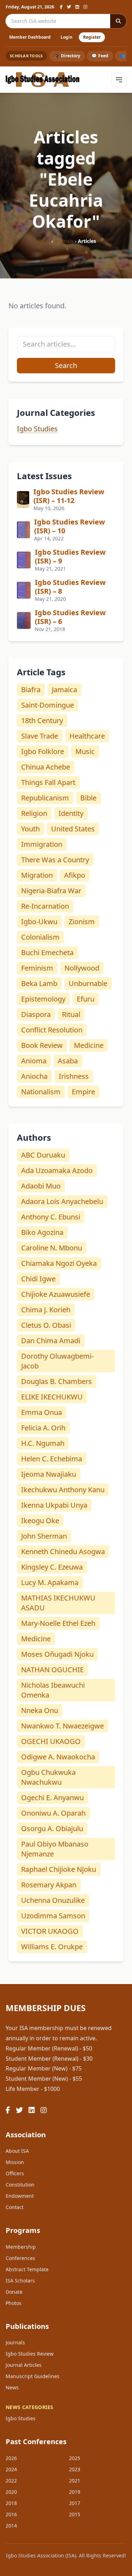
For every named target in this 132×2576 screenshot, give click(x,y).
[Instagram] (85, 7)
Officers (15, 2173)
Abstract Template (27, 2269)
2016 (11, 2514)
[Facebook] (61, 7)
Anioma (34, 1061)
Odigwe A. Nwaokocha (58, 1757)
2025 (75, 2458)
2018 (11, 2503)
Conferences (20, 2258)
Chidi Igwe (38, 1279)
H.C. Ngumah (43, 1443)
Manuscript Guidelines (33, 2376)
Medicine (89, 1045)
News (12, 2387)
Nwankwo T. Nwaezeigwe (62, 1726)
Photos (14, 2303)
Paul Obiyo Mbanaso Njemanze (55, 1849)
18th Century (42, 720)
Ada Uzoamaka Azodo (57, 1170)
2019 (75, 2492)
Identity (71, 813)
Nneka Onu (40, 1710)
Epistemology (43, 999)
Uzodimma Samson (53, 1916)
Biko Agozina (42, 1232)
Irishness (74, 1076)
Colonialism (40, 937)
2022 (11, 2481)
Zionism (82, 922)
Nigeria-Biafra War (51, 891)
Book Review (42, 1045)
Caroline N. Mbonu (52, 1248)
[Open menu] (119, 80)
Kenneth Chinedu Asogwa (63, 1551)
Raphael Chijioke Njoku (59, 1869)
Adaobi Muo (41, 1186)
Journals (64, 241)
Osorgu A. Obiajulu (52, 1828)
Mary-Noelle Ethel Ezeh (58, 1623)
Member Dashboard (30, 37)
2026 (11, 2458)
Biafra (31, 690)
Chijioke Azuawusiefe (56, 1294)
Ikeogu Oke (40, 1521)
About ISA (17, 2151)
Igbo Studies (37, 429)
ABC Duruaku (43, 1155)
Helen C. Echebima (52, 1459)
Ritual (71, 1014)
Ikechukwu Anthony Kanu (63, 1490)
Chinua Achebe (46, 767)
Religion (34, 813)
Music (85, 751)
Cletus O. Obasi (46, 1325)
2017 (75, 2503)
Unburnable (88, 983)
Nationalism (41, 1092)
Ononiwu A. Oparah (53, 1813)
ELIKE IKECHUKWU (52, 1397)
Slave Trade (40, 736)
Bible (88, 798)
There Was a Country (55, 860)
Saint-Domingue (48, 705)
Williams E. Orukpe (52, 1947)
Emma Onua (42, 1412)
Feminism (37, 968)
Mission (15, 2162)
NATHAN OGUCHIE (52, 1670)
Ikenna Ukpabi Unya (54, 1505)
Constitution (20, 2185)
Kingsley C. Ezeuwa (52, 1567)
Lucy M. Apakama (50, 1582)
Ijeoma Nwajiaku (49, 1474)
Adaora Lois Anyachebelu (62, 1201)
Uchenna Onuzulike (53, 1900)
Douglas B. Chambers (56, 1381)
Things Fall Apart (48, 782)
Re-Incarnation (45, 906)
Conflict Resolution (52, 1030)
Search (66, 365)
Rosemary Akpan (49, 1885)
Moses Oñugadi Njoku (57, 1654)
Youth (30, 829)
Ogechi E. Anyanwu (52, 1798)
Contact (15, 2207)
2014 (11, 2526)
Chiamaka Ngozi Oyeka (59, 1263)
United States (73, 829)
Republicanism (45, 798)
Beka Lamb (39, 983)
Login (67, 37)
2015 (75, 2514)
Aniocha (34, 1076)
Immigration (42, 844)
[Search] (118, 21)
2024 (11, 2469)
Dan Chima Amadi (51, 1341)
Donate (14, 2292)
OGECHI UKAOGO (51, 1741)
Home (43, 241)
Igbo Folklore (43, 751)
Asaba (68, 1061)
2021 (75, 2481)
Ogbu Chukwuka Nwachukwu (48, 1777)
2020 (11, 2492)
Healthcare (87, 736)
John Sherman (44, 1536)
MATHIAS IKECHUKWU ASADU (58, 1603)
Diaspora (36, 1014)
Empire (83, 1092)
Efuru (86, 999)
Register (92, 37)
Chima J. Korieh (46, 1310)
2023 (75, 2469)
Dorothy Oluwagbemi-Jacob (57, 1361)
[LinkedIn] (77, 7)
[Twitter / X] (69, 7)
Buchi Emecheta (47, 952)
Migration (37, 875)
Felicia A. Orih (43, 1428)
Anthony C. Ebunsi (51, 1217)
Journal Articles (24, 2365)
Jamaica (64, 690)
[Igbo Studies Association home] (43, 80)
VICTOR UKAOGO (50, 1931)
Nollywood (82, 968)
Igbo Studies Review (30, 2354)
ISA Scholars (20, 2281)
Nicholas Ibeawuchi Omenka (53, 1690)
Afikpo (75, 875)
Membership (21, 2247)
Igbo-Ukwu (39, 922)
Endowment (20, 2196)
